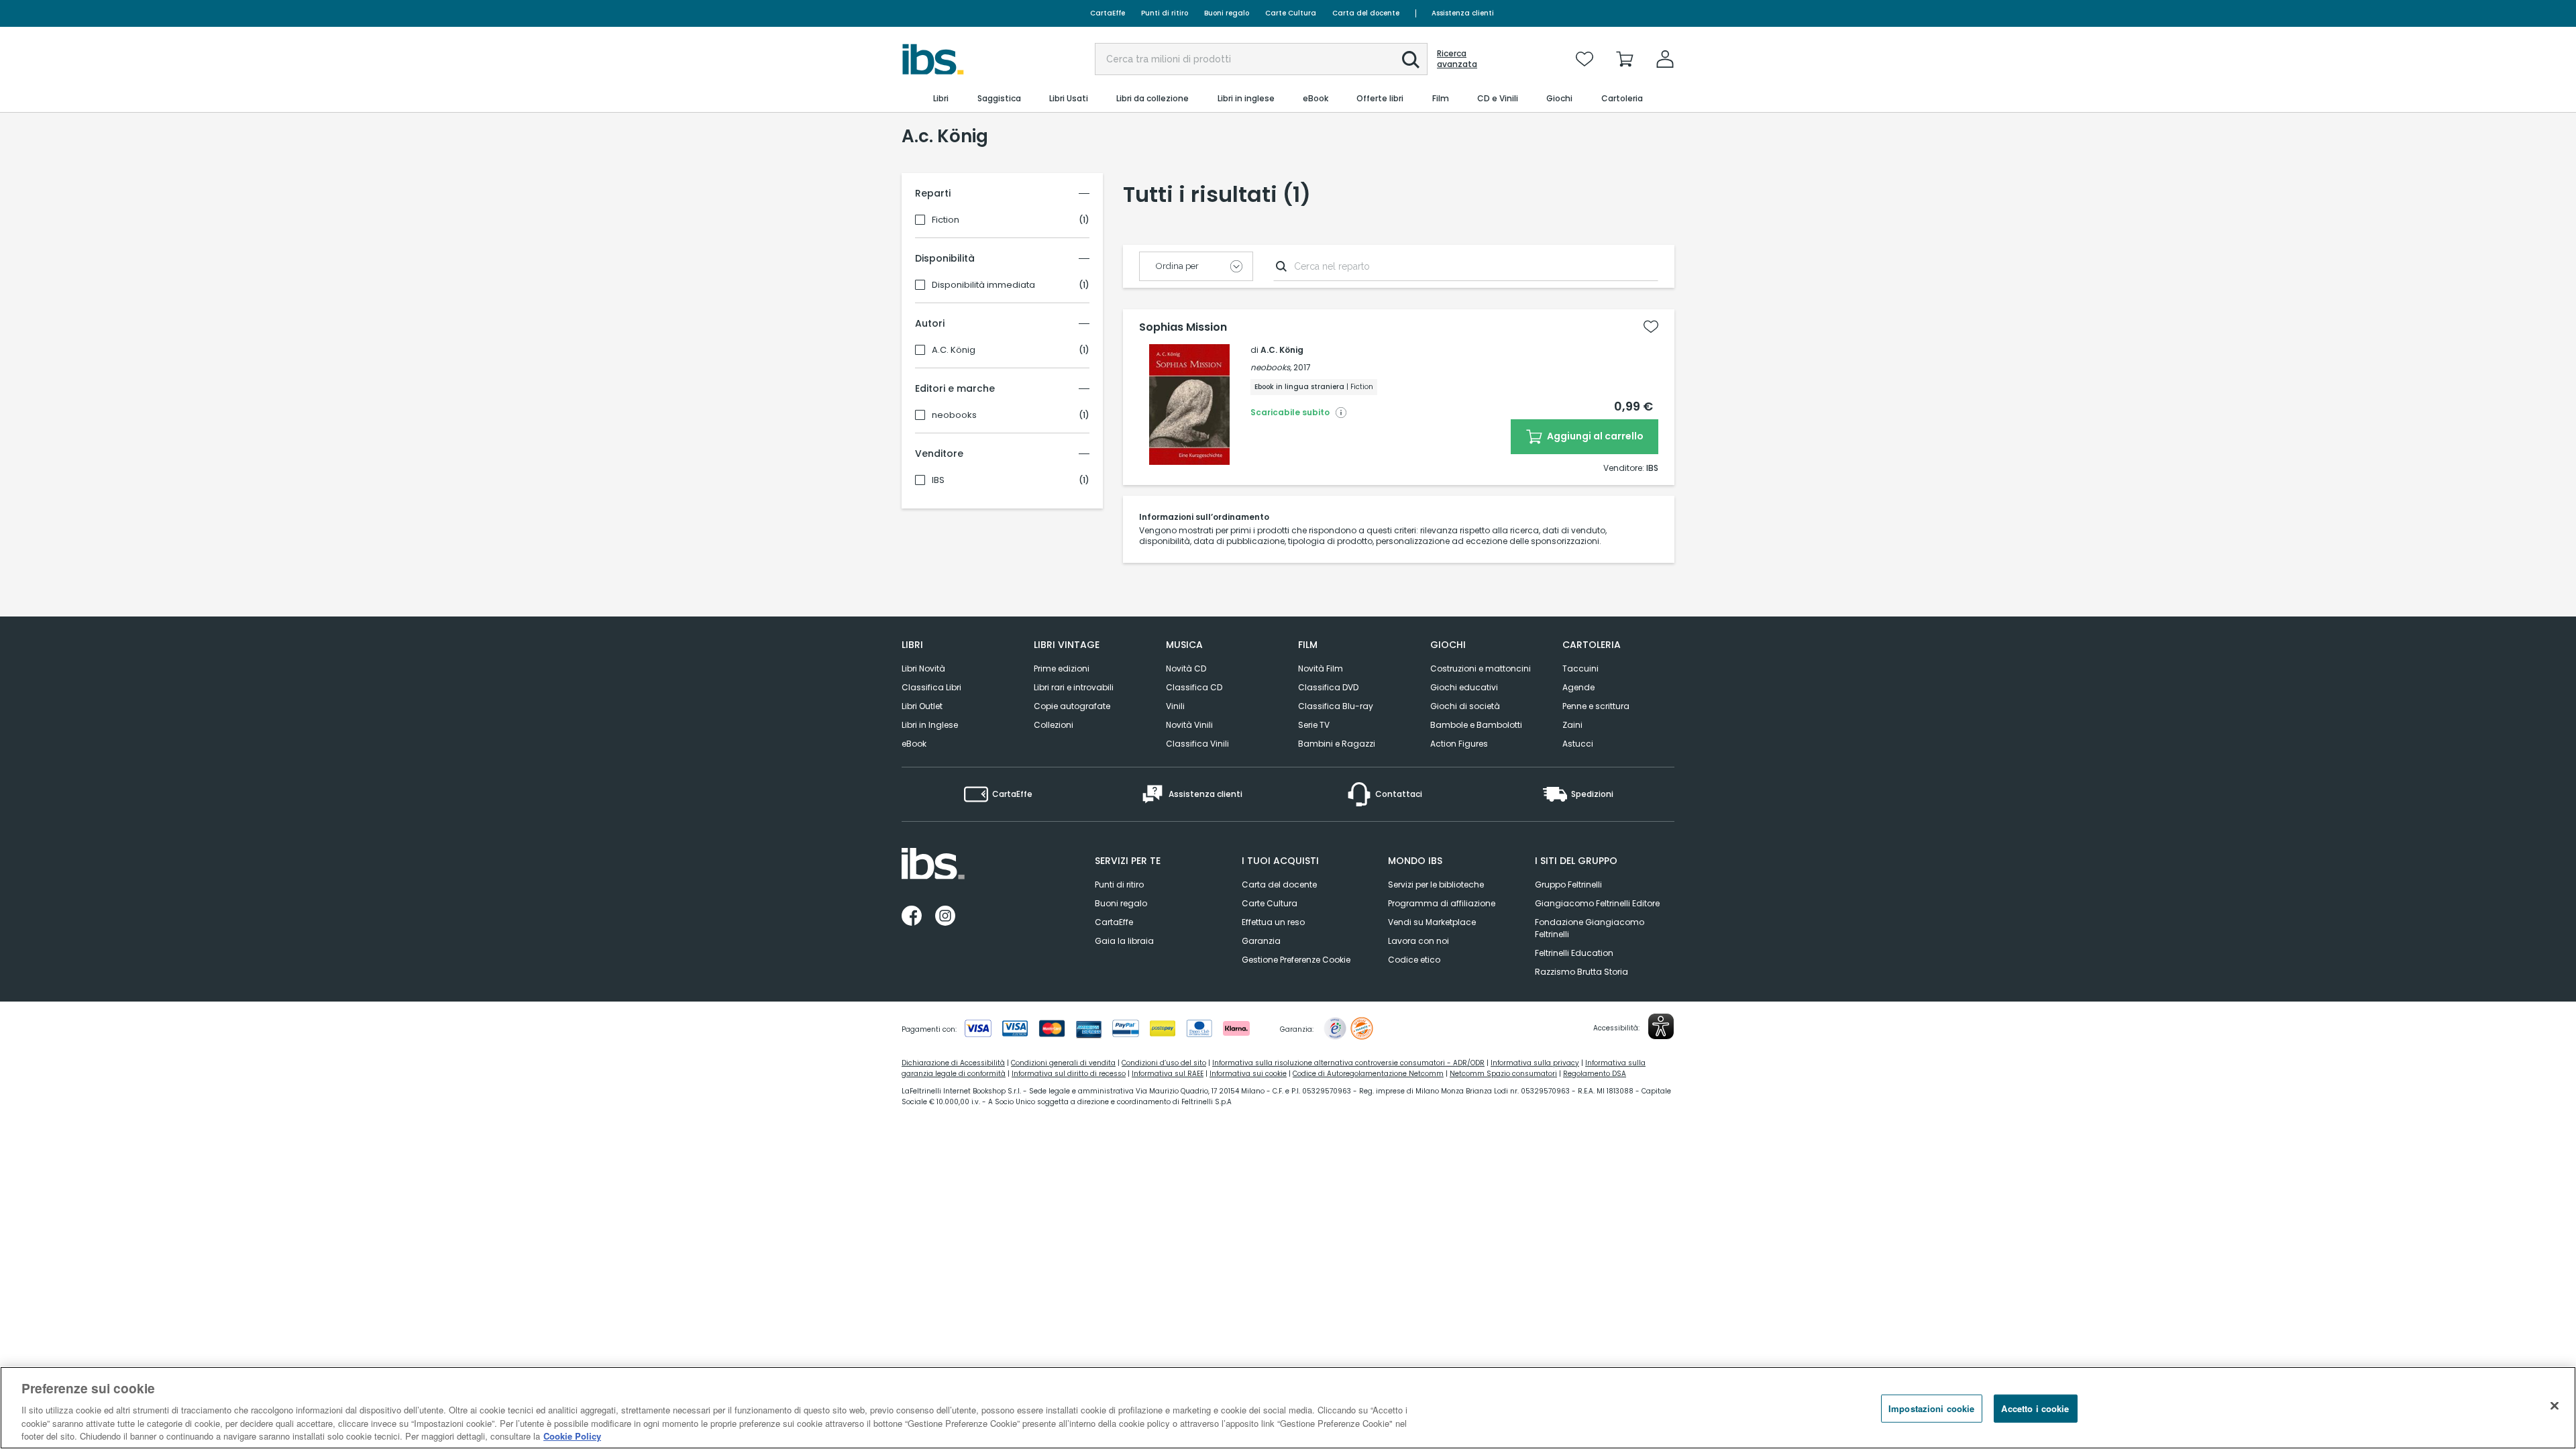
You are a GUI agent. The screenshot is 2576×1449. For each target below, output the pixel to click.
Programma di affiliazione (1442, 903)
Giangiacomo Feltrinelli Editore (1597, 903)
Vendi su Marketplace (1432, 922)
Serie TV (1314, 725)
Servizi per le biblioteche (1436, 884)
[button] (1411, 60)
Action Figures (1459, 744)
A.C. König (954, 350)
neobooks (954, 415)
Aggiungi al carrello (1594, 436)
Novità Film (1321, 668)
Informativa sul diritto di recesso (1069, 1074)
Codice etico (1414, 960)
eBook (914, 744)
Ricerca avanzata (1457, 59)
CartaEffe (1108, 13)
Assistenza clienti (1463, 13)
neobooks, (1271, 367)
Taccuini (1580, 668)
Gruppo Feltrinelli (1568, 884)
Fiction (946, 220)
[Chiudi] (2555, 1406)
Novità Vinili (1189, 725)
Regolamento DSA (1595, 1074)
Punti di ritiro (1165, 13)
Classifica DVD (1328, 687)
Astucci (1578, 744)
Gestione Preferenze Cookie (1296, 960)
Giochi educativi (1464, 687)
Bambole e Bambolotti (1476, 725)
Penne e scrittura (1596, 706)
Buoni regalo (1227, 13)
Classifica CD (1194, 687)
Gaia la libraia (1124, 941)
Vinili (1175, 706)
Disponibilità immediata (983, 285)
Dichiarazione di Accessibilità (953, 1063)
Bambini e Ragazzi (1337, 744)
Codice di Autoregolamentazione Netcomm (1368, 1074)
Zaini (1572, 725)
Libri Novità (923, 668)
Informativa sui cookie (1248, 1074)
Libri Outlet (922, 706)
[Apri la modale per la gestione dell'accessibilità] (1661, 1026)
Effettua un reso (1273, 922)
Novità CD (1186, 668)
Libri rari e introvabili (1074, 687)
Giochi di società (1465, 706)
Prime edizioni (1062, 668)
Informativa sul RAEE (1168, 1074)
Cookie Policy (572, 1435)
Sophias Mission (1183, 327)
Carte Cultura (1291, 13)
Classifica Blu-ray (1336, 706)
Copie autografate (1072, 706)
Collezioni (1054, 725)
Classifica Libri (931, 687)
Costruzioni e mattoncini (1481, 668)
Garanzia (1261, 941)
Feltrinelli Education (1574, 953)
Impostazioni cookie (1931, 1408)
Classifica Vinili (1197, 744)
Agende (1578, 687)
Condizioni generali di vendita (1063, 1063)
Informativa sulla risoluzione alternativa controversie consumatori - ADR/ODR (1348, 1063)
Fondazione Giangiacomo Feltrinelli (1590, 928)
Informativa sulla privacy (1535, 1063)
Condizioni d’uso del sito (1164, 1063)
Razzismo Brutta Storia (1581, 972)
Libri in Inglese (930, 725)
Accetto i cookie (2035, 1408)
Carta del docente (1366, 13)
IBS (938, 480)
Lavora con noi (1418, 941)
